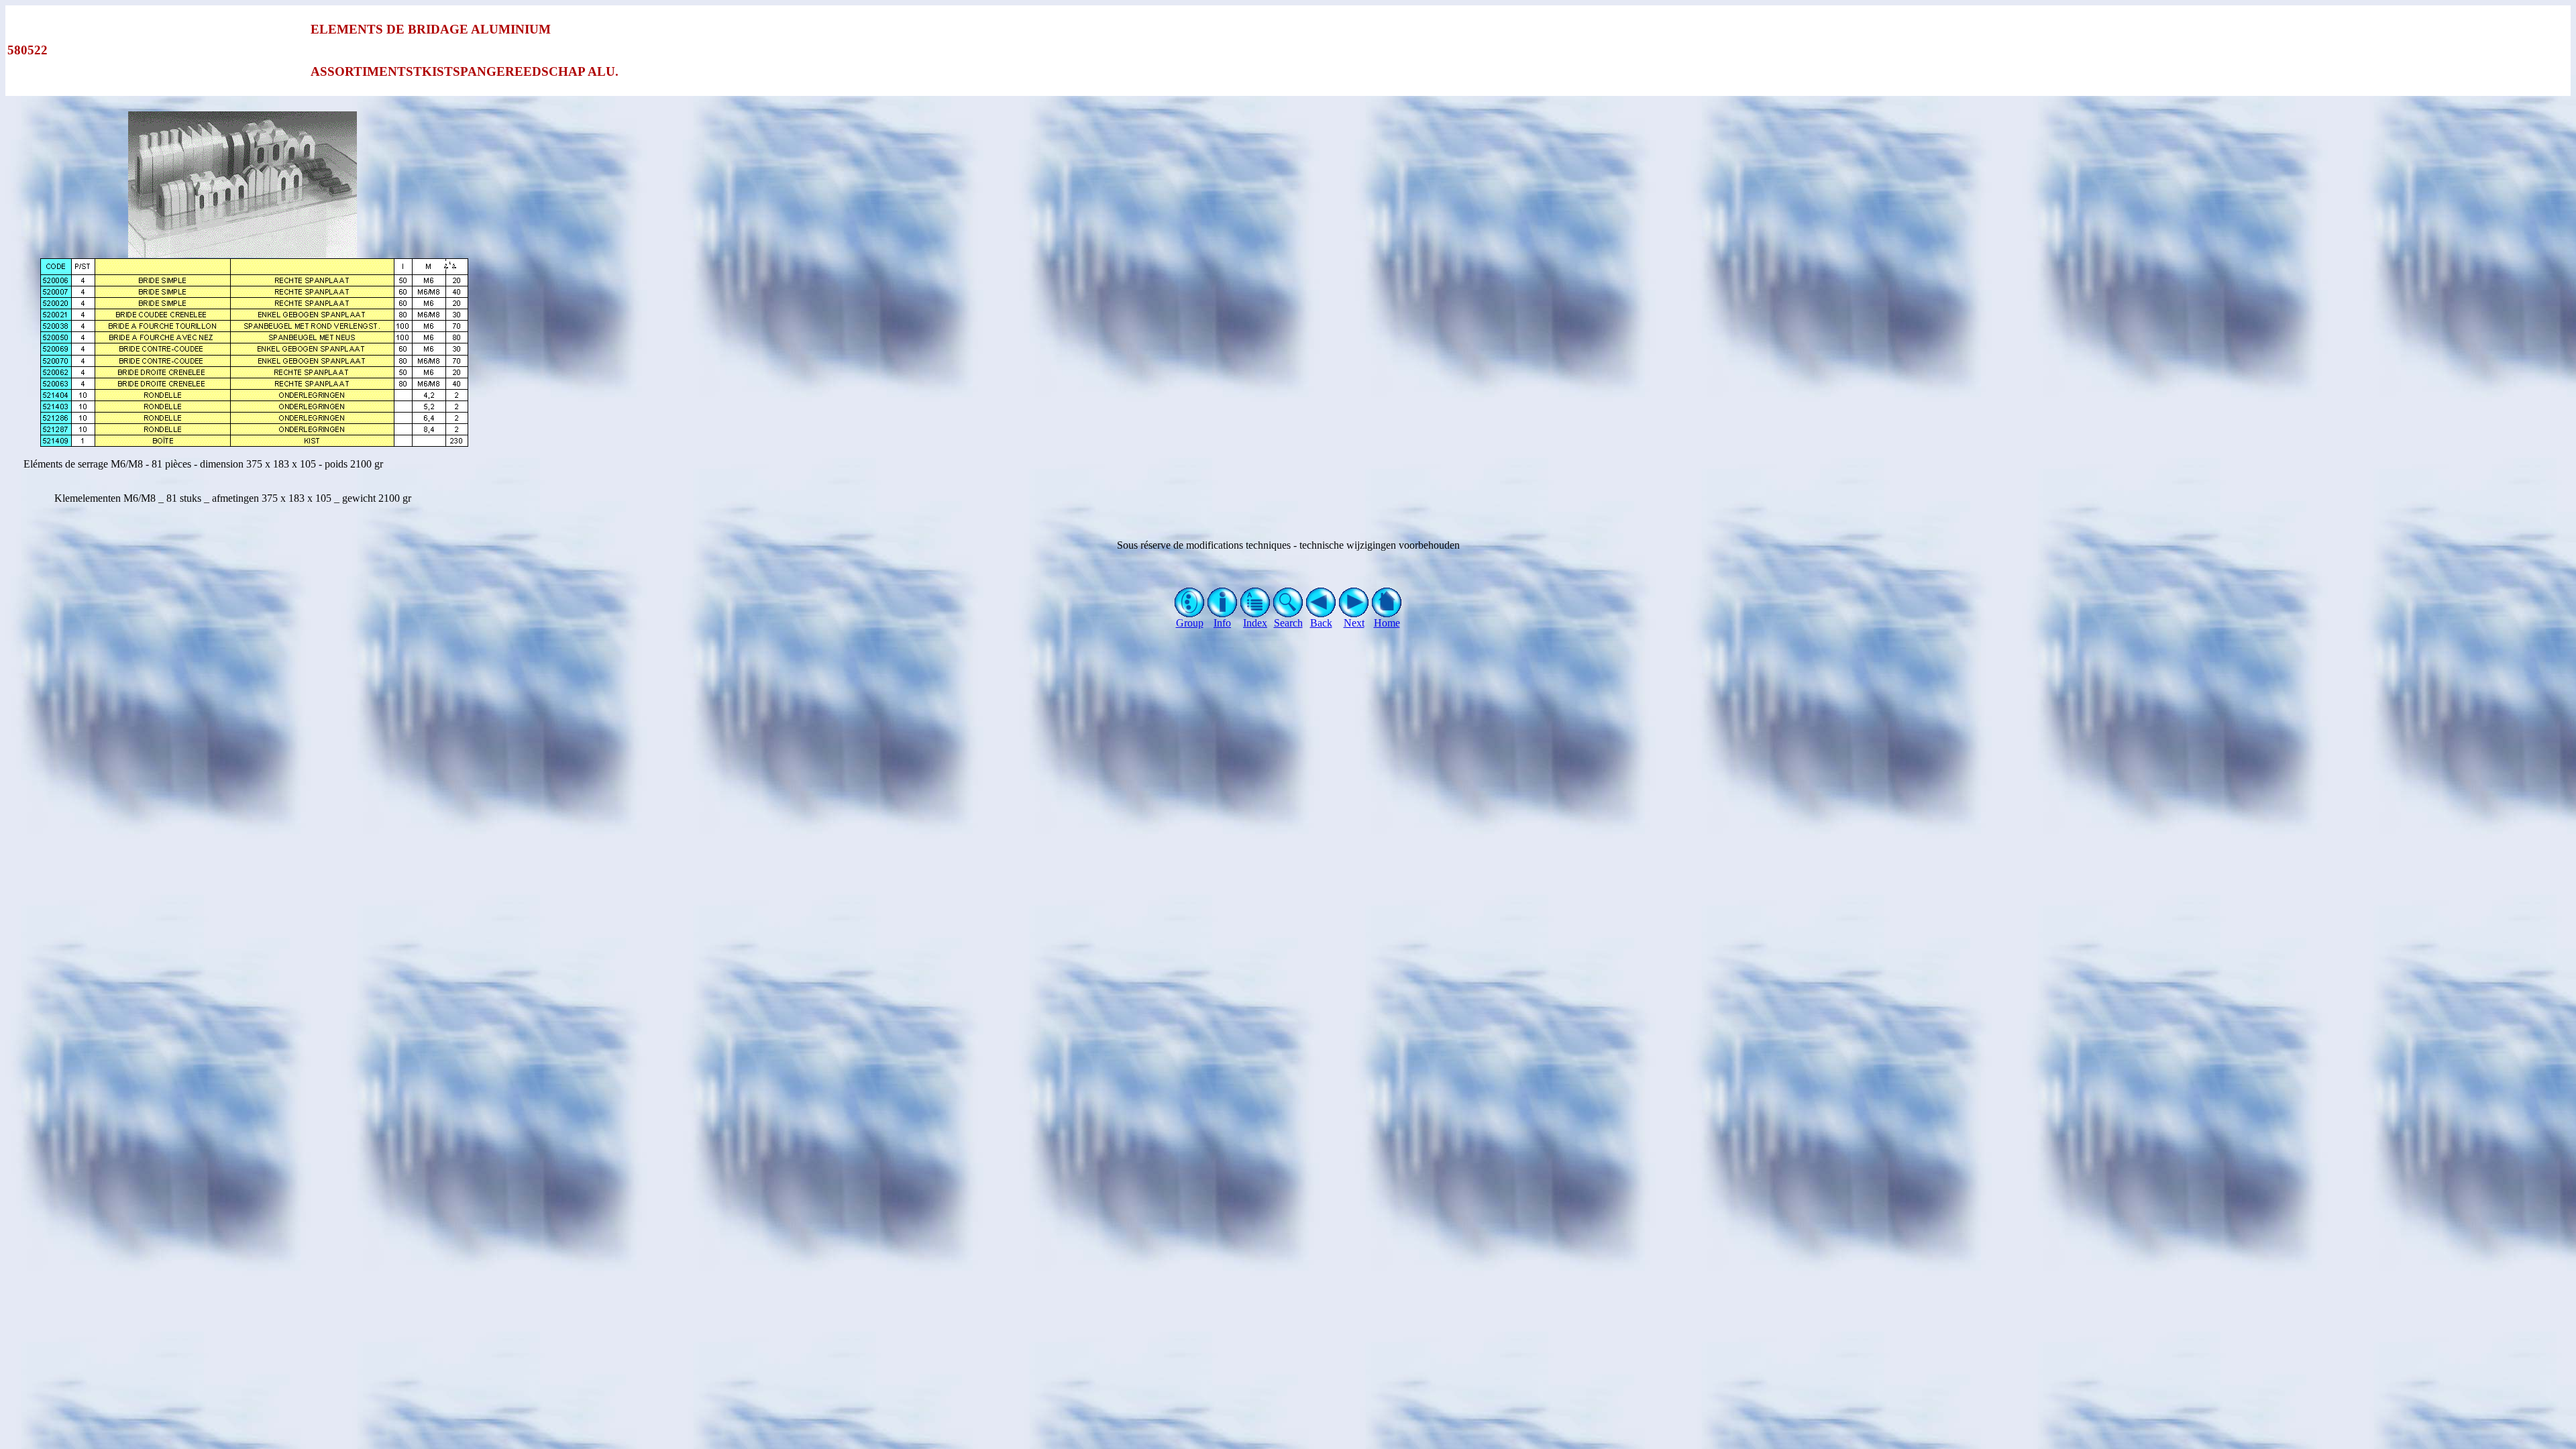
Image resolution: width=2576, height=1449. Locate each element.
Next (1354, 623)
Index (1255, 623)
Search (1288, 623)
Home (1387, 623)
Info (1222, 623)
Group (1190, 623)
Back (1321, 623)
